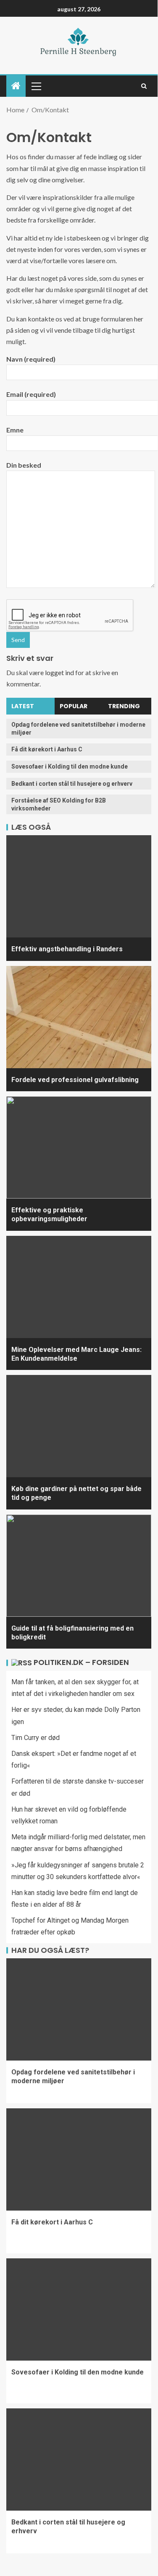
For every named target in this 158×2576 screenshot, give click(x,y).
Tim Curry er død (36, 1738)
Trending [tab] (124, 706)
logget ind (59, 672)
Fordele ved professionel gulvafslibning (75, 1080)
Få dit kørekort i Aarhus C (47, 749)
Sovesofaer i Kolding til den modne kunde (70, 766)
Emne (15, 430)
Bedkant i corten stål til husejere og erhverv (72, 784)
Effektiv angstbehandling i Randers (67, 949)
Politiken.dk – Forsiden (81, 1662)
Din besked (24, 465)
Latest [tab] (23, 706)
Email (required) (31, 394)
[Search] (144, 86)
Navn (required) (31, 359)
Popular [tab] (74, 706)
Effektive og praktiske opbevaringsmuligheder (49, 1214)
